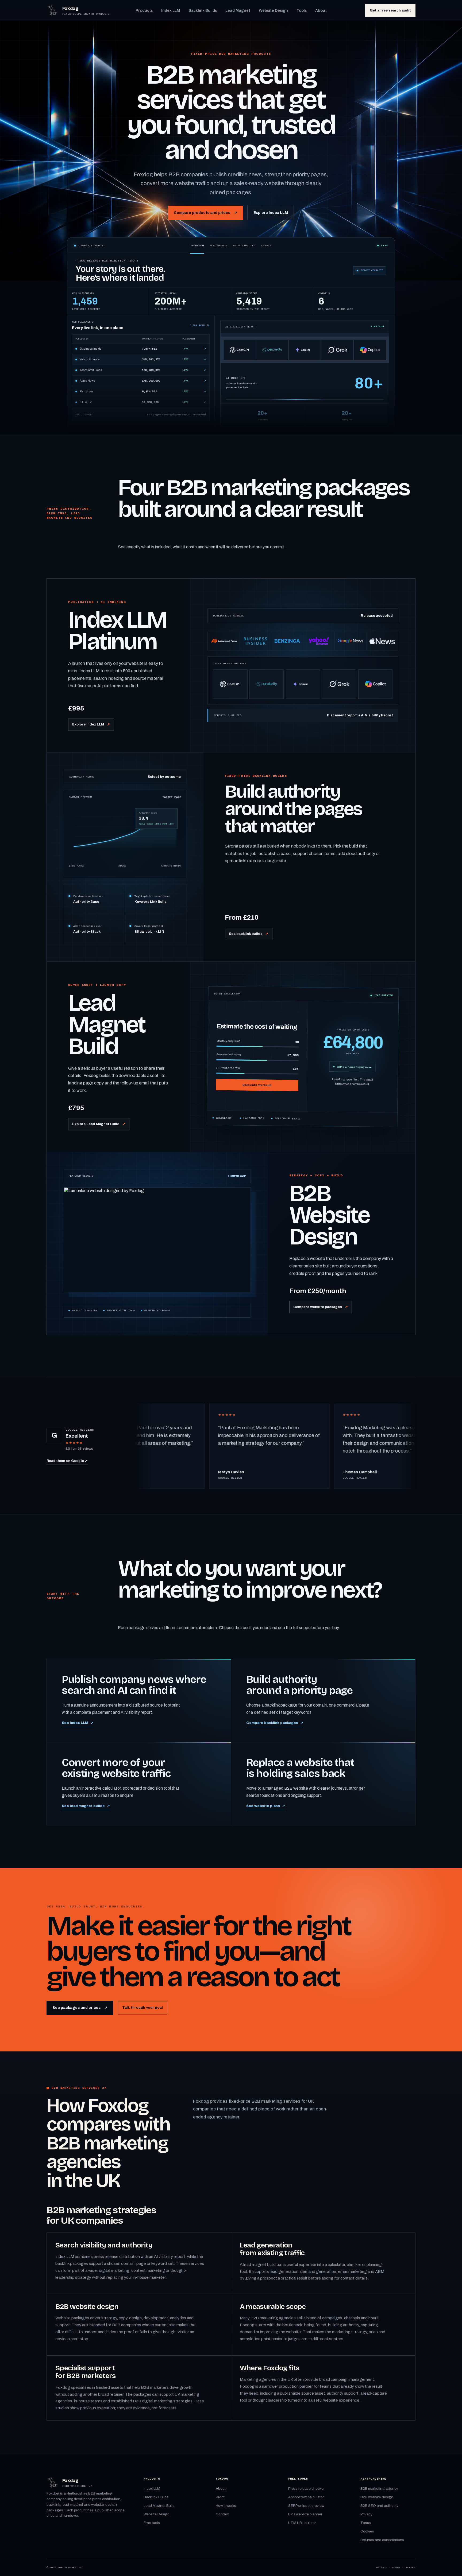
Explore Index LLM (271, 213)
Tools (302, 10)
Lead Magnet (238, 10)
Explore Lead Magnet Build (99, 1124)
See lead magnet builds (86, 1806)
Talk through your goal (143, 2007)
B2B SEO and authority (379, 2506)
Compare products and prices (205, 213)
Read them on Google (67, 1461)
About (321, 10)
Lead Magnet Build (159, 2506)
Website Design (273, 10)
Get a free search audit (390, 10)
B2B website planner (305, 2514)
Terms (366, 2523)
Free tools (152, 2523)
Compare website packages (320, 1307)
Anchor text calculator (306, 2497)
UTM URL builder (302, 2523)
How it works (226, 2506)
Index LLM (171, 10)
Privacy (366, 2514)
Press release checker (306, 2489)
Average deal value (257, 1055)
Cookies (367, 2531)
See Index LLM (78, 1723)
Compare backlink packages (275, 1723)
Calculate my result (257, 1085)
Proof (220, 2497)
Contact (222, 2514)
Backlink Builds (203, 10)
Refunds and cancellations (382, 2540)
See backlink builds (249, 934)
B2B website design (377, 2497)
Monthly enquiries (258, 1041)
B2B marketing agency (379, 2489)
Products (144, 10)
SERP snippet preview (306, 2506)
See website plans (266, 1806)
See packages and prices (80, 2008)
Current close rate (257, 1068)
